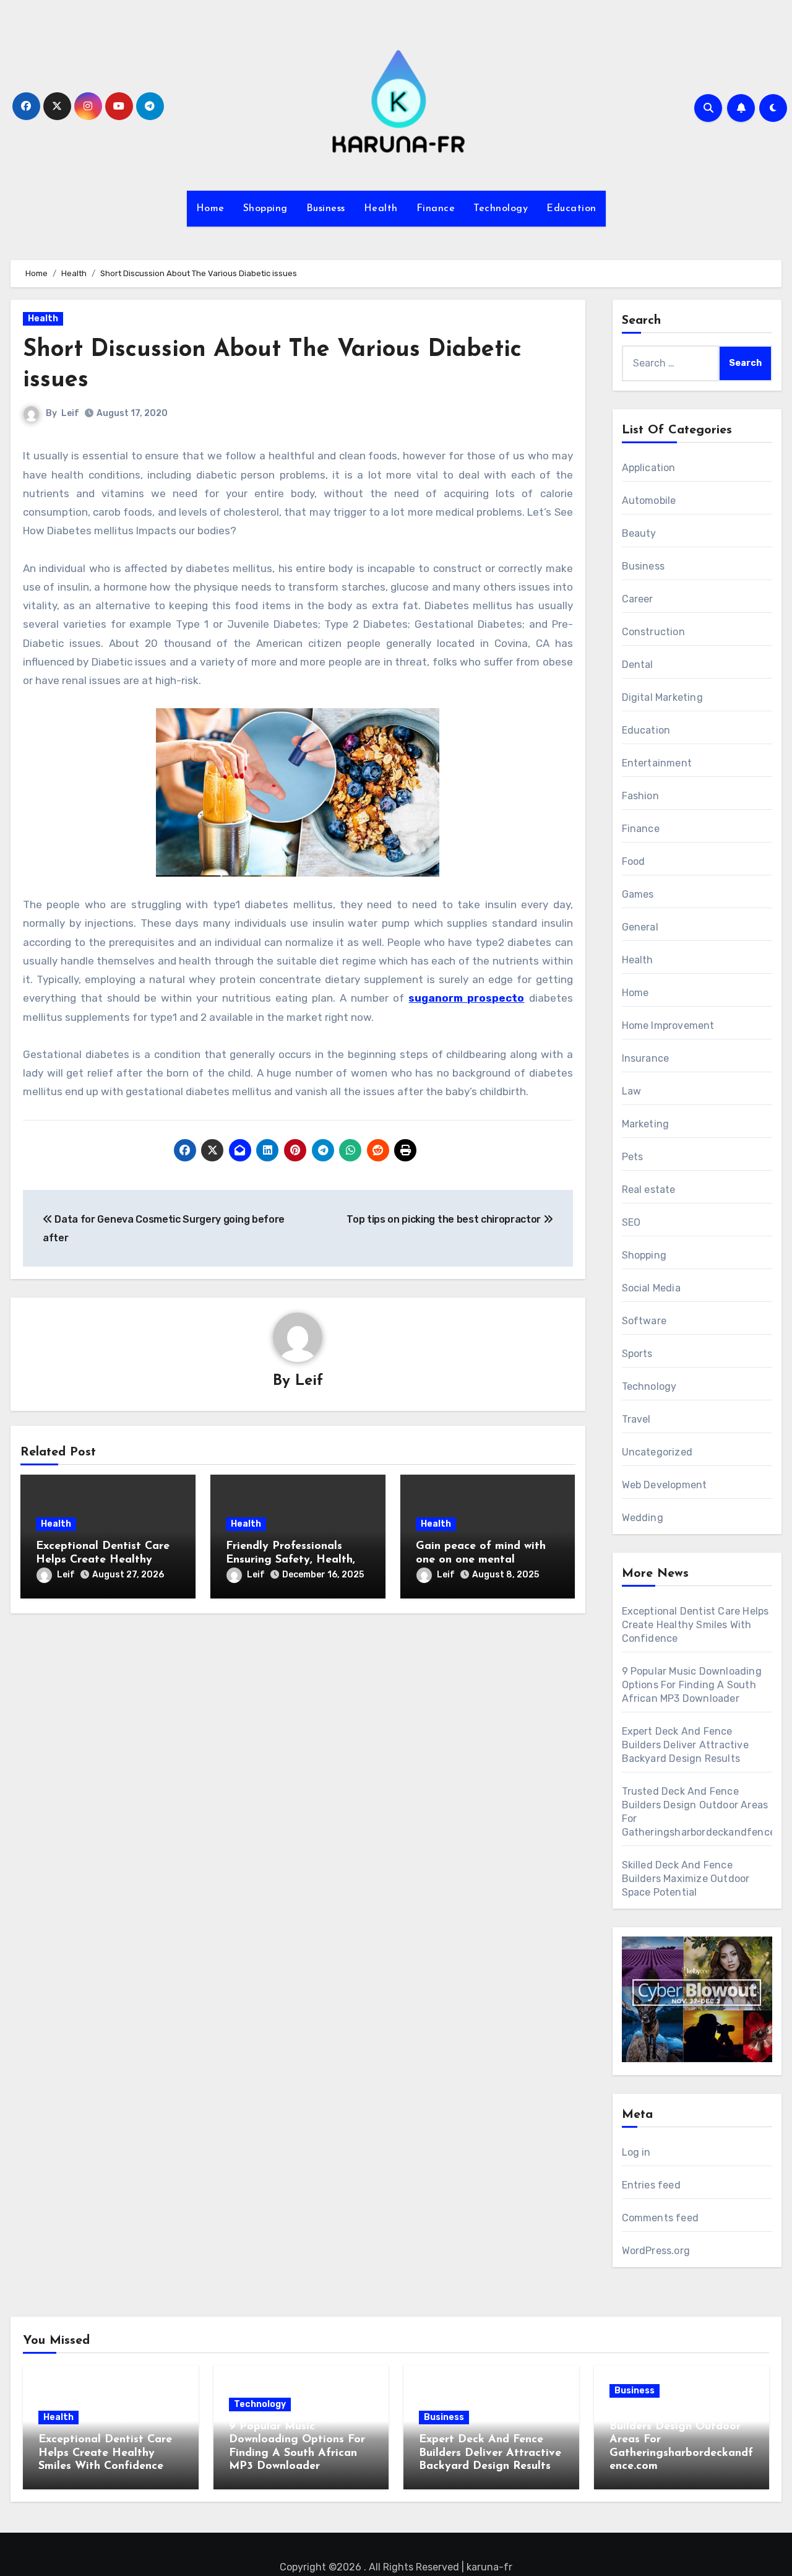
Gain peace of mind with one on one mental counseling (481, 1560)
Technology (501, 209)
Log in (636, 2152)
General (640, 927)
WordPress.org (656, 2251)
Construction (653, 632)
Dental (638, 665)
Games (638, 894)
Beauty (639, 533)
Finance (436, 209)
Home (210, 209)
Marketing (646, 1124)
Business (326, 209)
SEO (631, 1222)
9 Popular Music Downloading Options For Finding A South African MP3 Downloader (692, 1685)
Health (381, 209)
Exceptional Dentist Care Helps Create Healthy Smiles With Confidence (103, 1560)
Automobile (649, 501)
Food (634, 861)
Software (644, 1321)
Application (649, 468)
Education (571, 209)
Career (638, 599)
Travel (636, 1419)
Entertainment (657, 763)
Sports (637, 1354)
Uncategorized (657, 1452)
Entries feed (651, 2185)
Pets (633, 1157)
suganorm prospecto (466, 998)
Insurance (646, 1058)
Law (632, 1091)
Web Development (665, 1485)
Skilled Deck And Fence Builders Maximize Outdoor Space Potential (686, 1879)
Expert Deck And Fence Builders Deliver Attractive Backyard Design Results (685, 1745)
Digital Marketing (662, 697)
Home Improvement (668, 1026)
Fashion (640, 796)
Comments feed (661, 2218)
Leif (70, 413)
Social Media (651, 1288)
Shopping (265, 209)
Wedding (643, 1518)
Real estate (649, 1190)
